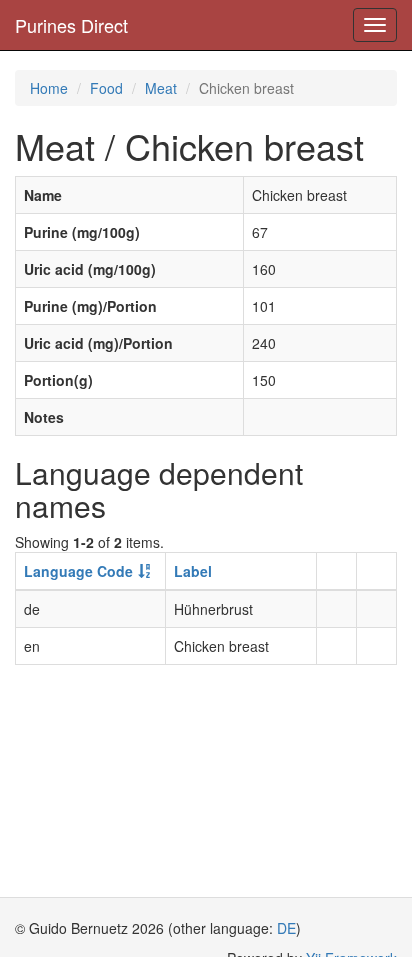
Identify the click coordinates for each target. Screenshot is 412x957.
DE (286, 928)
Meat (161, 88)
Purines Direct (71, 25)
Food (106, 88)
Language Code (78, 571)
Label (193, 571)
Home (49, 88)
